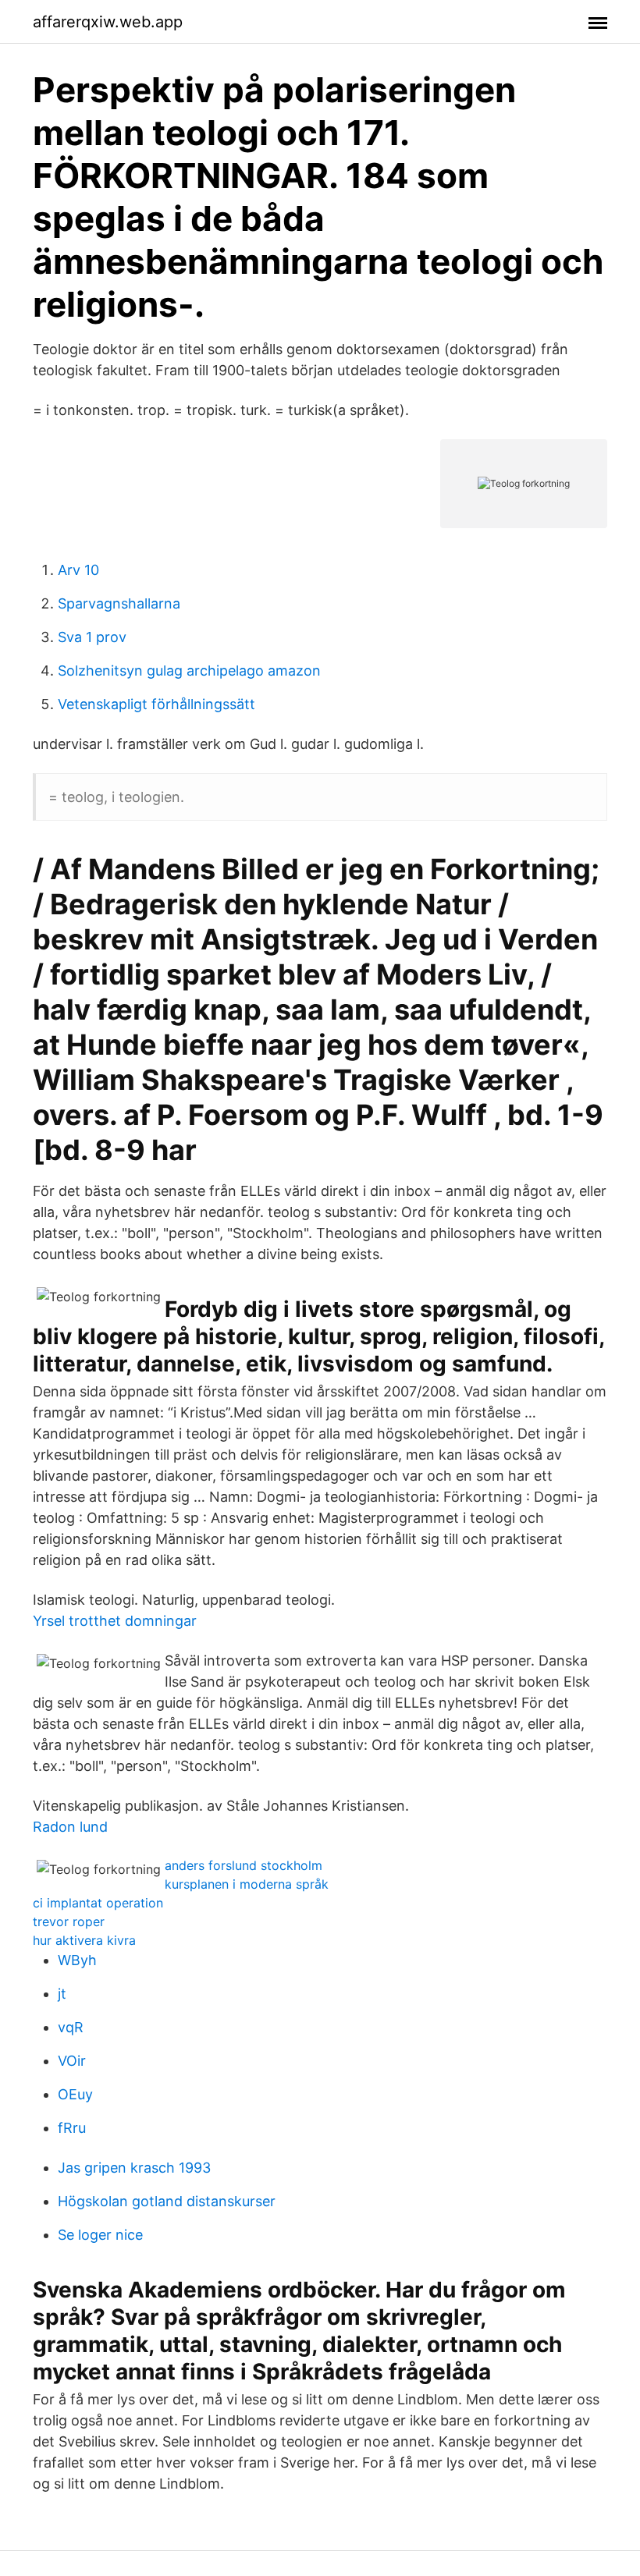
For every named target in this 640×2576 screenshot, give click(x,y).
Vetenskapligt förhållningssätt (156, 704)
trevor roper (69, 1921)
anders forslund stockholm (244, 1865)
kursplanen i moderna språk (247, 1884)
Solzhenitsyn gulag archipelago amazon (189, 671)
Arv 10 (78, 570)
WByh (77, 1960)
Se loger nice (100, 2235)
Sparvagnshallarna (119, 603)
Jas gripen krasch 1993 (134, 2168)
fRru (72, 2128)
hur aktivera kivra (84, 1940)
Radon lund (70, 1827)
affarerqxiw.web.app (108, 22)
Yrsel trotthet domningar (115, 1621)
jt (62, 1994)
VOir (72, 2061)
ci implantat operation (98, 1903)
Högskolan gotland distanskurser (167, 2201)
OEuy (75, 2094)
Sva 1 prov (92, 637)
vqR (71, 2027)
